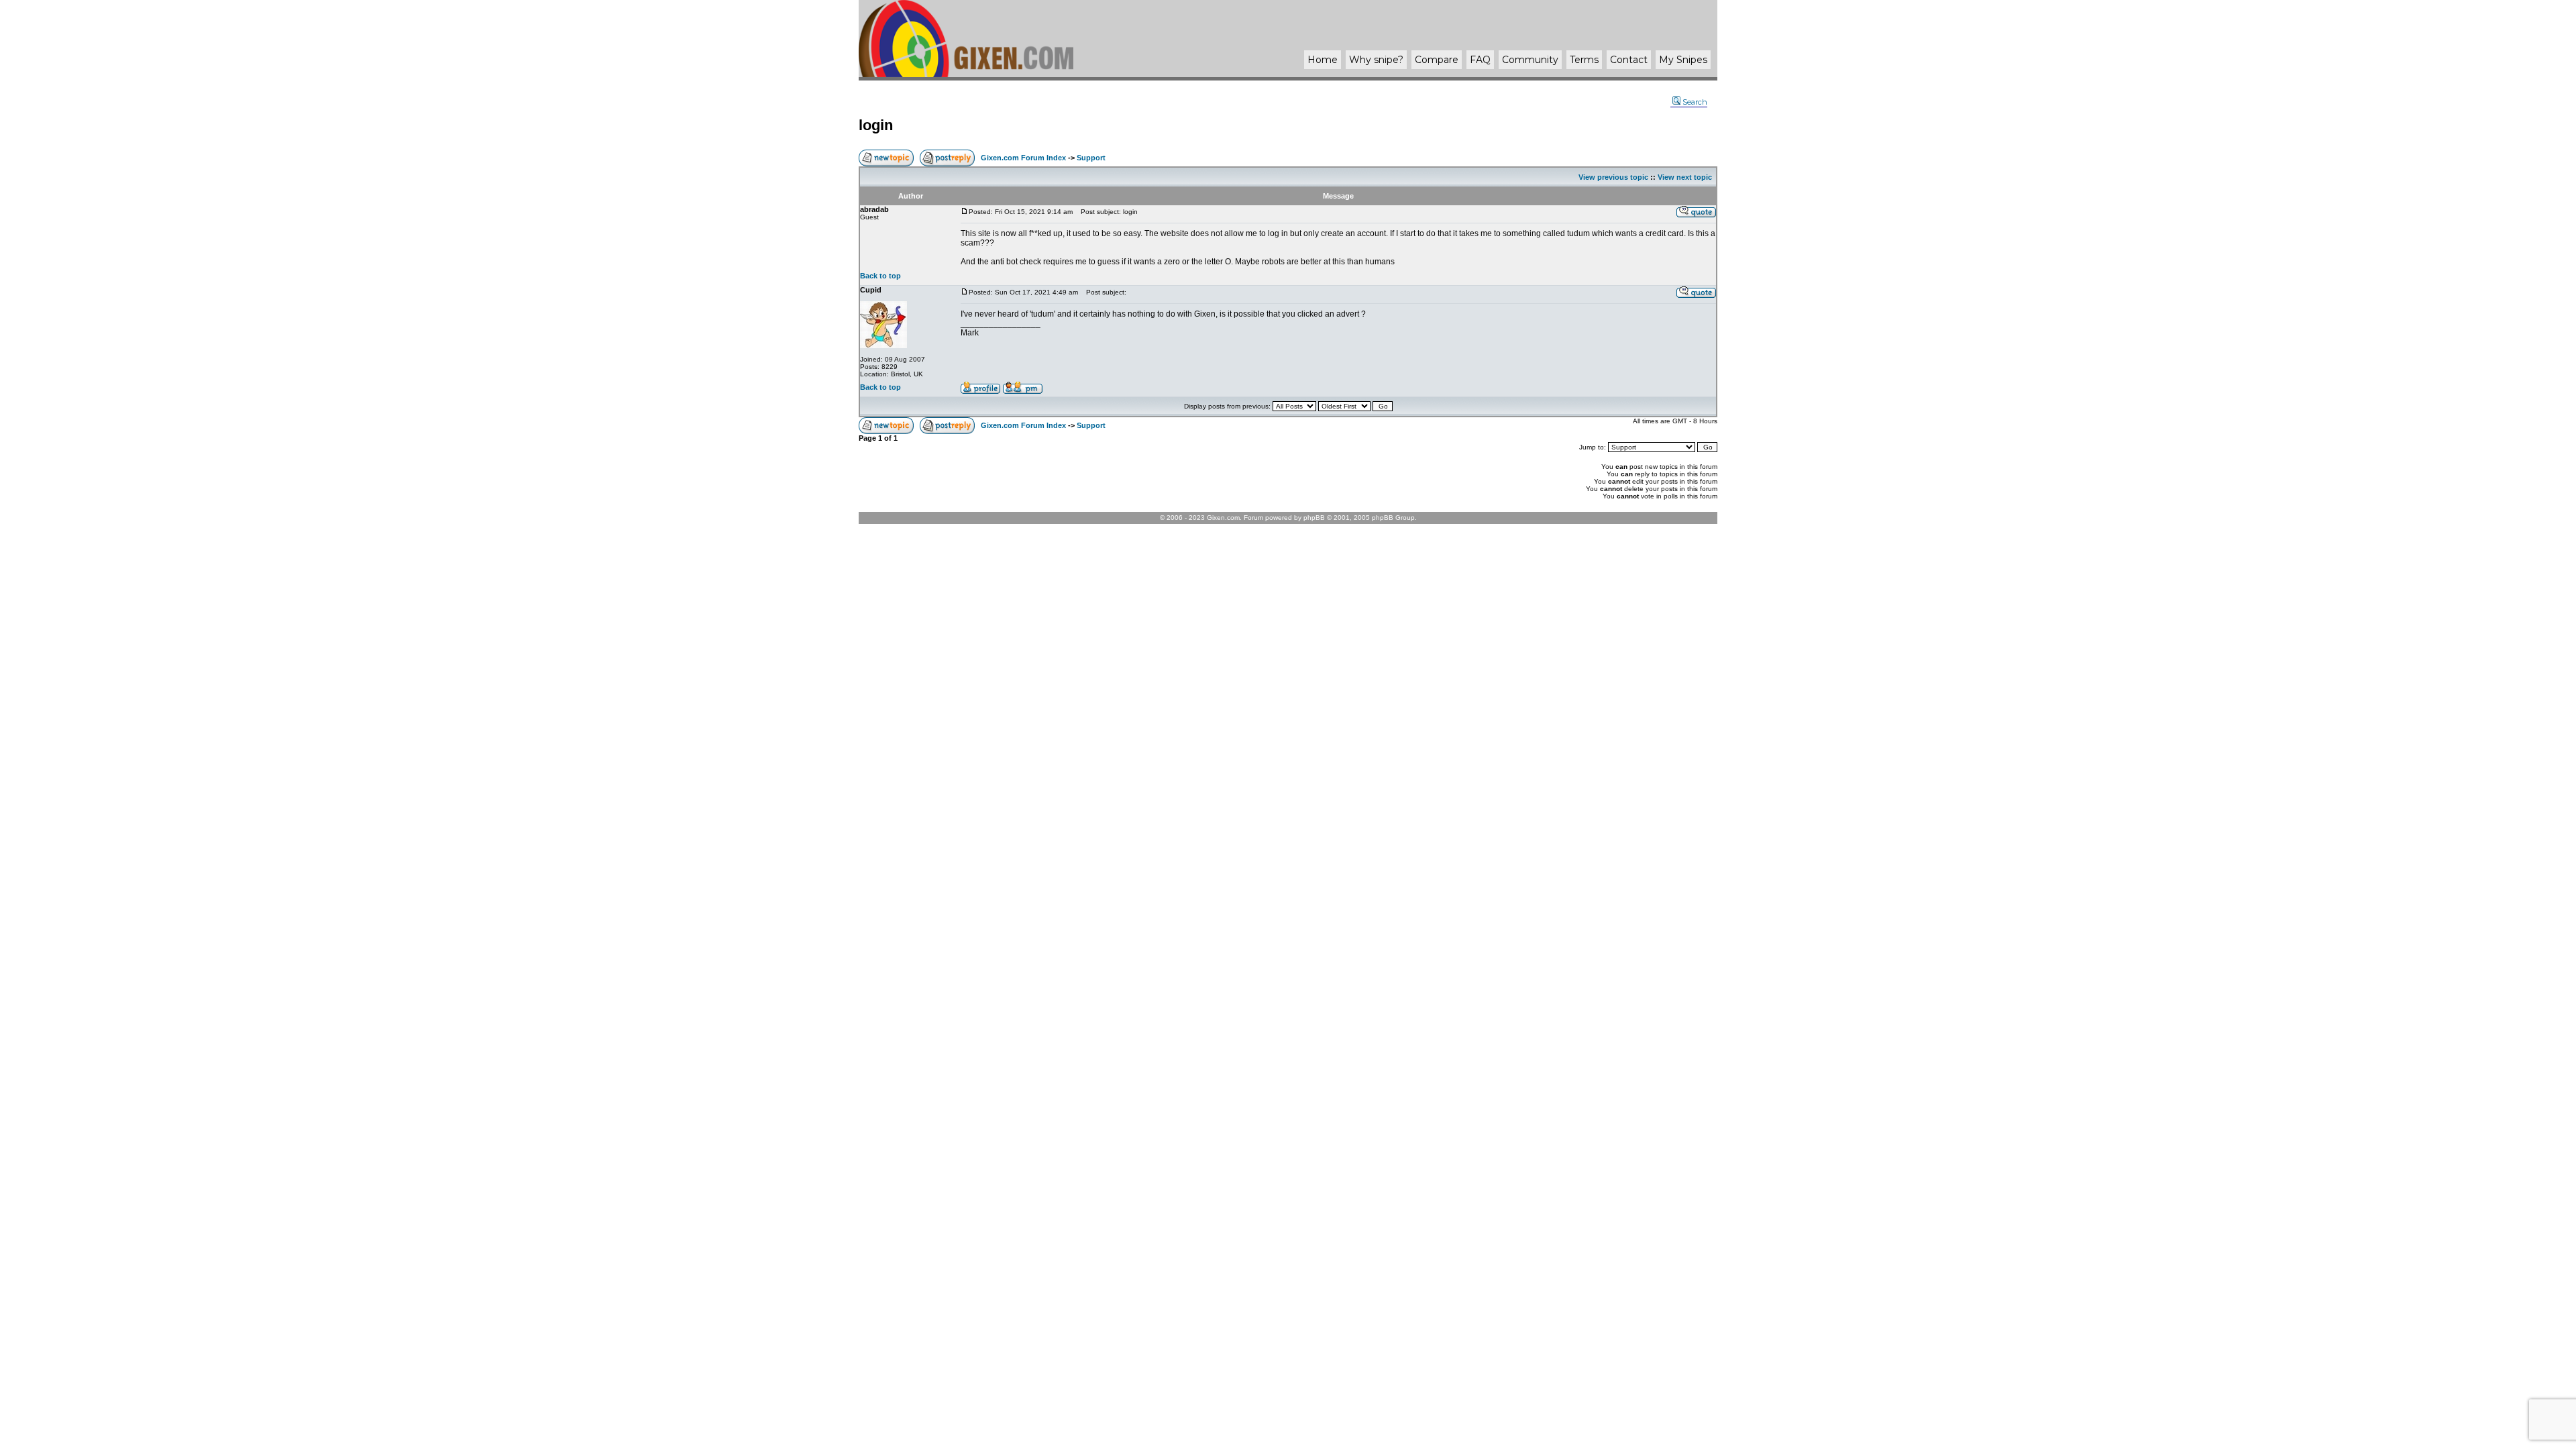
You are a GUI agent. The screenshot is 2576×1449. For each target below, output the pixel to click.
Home (1323, 60)
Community (1530, 60)
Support (1091, 158)
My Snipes (1683, 60)
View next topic (1685, 177)
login (876, 125)
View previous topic (1613, 177)
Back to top (880, 276)
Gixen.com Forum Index (1023, 158)
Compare (1437, 60)
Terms (1584, 60)
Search (1695, 102)
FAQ (1480, 60)
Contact (1629, 60)
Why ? (1376, 60)
